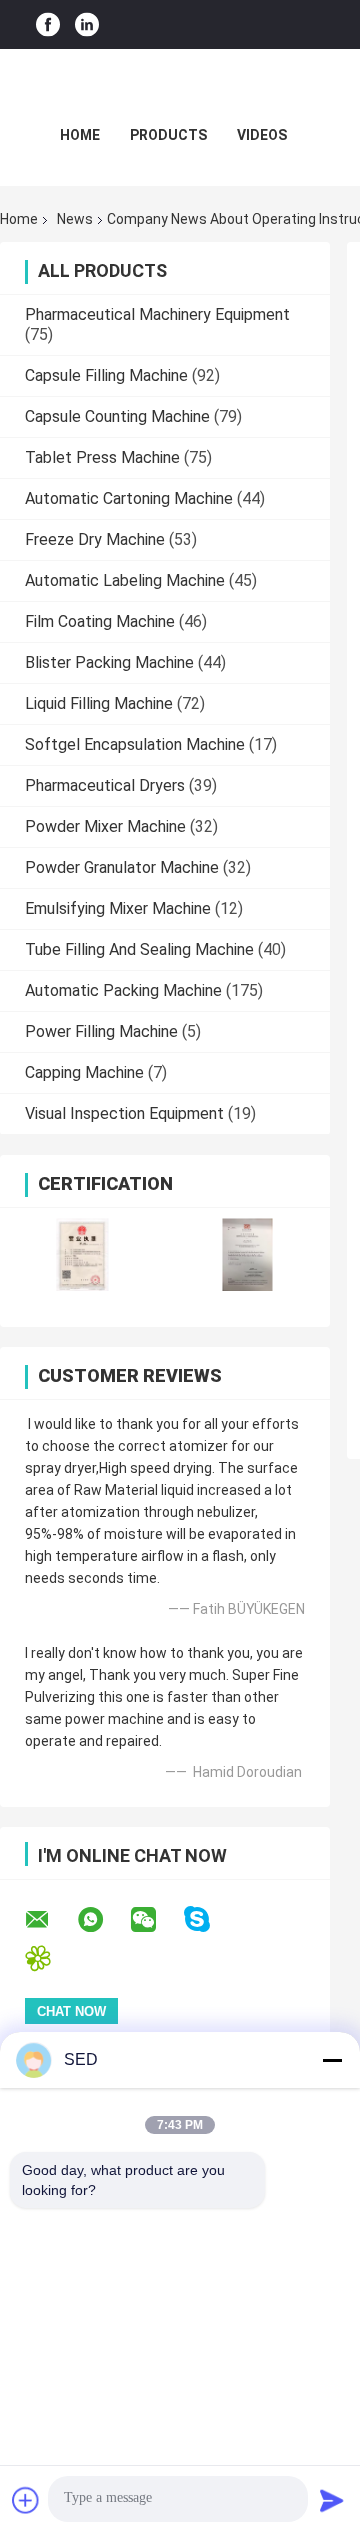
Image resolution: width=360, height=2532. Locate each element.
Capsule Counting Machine (117, 416)
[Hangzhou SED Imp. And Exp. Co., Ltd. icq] (50, 1958)
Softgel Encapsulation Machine (135, 744)
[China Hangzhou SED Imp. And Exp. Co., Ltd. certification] (82, 1254)
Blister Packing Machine (109, 662)
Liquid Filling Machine (99, 703)
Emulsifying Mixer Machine (118, 908)
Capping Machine (84, 1072)
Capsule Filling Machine (106, 375)
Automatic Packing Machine (123, 990)
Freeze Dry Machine (95, 539)
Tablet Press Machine (102, 457)
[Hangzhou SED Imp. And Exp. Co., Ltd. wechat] (156, 1920)
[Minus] (332, 2060)
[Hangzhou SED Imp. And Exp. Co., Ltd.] (180, 89)
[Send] (332, 2500)
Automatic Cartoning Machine (129, 498)
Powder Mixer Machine (105, 826)
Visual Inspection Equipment (124, 1113)
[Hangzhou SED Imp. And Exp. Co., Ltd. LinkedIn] (87, 24)
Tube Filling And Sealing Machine (139, 949)
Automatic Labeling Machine (125, 580)
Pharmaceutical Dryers (105, 785)
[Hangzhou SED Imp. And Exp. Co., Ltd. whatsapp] (103, 1920)
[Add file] (26, 2500)
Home (80, 135)
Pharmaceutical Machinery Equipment (157, 314)
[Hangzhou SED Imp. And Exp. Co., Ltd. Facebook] (48, 24)
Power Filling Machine (101, 1031)
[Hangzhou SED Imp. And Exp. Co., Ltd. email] (50, 1920)
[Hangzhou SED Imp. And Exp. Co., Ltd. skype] (209, 1919)
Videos (262, 135)
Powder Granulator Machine (122, 867)
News (75, 219)
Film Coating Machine (100, 621)
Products (168, 135)
